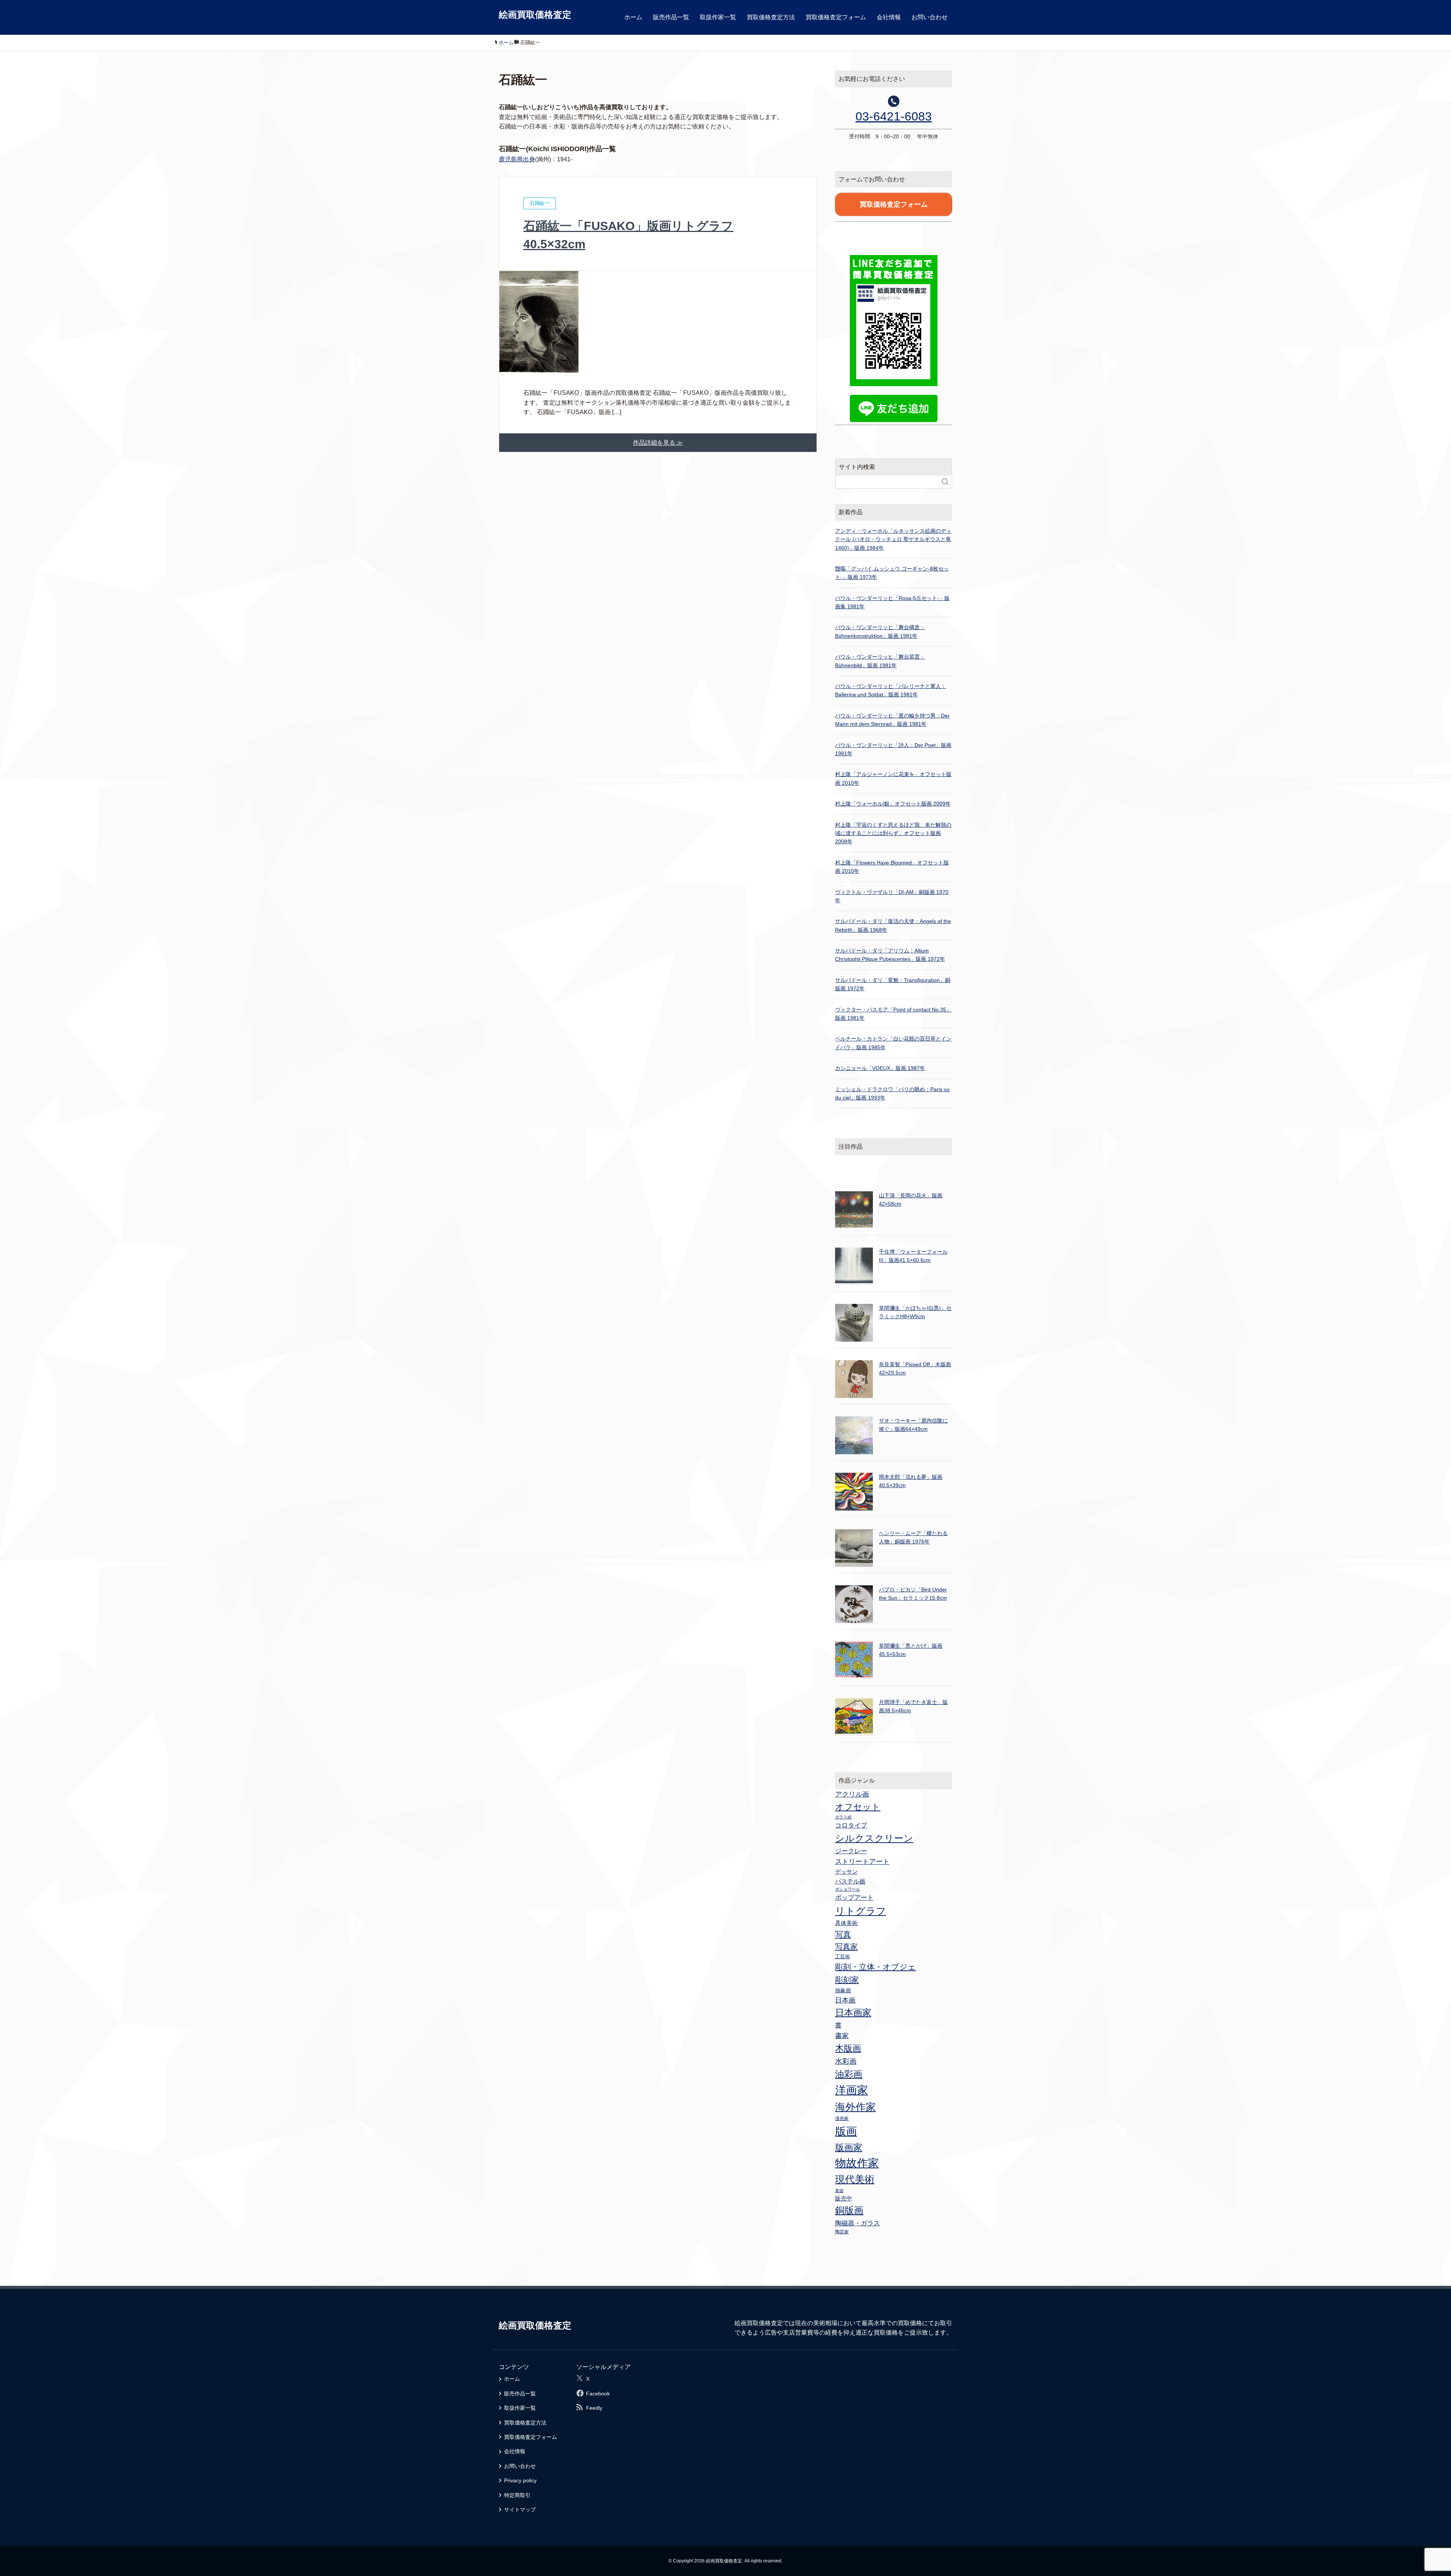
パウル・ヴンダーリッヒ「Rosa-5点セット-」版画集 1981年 (892, 602)
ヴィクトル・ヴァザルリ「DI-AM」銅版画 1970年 (892, 896)
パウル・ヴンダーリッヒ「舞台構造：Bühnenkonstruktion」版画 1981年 (880, 631)
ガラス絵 (843, 1817)
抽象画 (843, 1990)
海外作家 (855, 2107)
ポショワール (848, 1889)
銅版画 (849, 2210)
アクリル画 (852, 1794)
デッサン (846, 1872)
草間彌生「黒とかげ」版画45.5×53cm (911, 1650)
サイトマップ (520, 2510)
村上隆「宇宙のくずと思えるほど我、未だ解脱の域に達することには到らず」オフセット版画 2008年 (893, 833)
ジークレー (851, 1851)
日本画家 (853, 2012)
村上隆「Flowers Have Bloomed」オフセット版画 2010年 (892, 867)
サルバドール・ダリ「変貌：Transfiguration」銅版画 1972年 (893, 984)
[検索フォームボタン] (945, 482)
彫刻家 (847, 1980)
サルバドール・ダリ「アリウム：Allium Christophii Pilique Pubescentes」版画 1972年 (890, 955)
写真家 (846, 1947)
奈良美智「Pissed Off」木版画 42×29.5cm (915, 1368)
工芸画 (842, 1957)
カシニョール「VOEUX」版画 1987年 (880, 1068)
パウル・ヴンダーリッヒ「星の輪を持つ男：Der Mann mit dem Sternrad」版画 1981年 (892, 720)
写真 (843, 1934)
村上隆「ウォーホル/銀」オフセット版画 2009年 (893, 804)
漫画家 (842, 2118)
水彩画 (846, 2061)
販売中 (844, 2198)
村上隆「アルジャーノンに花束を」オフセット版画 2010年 (893, 778)
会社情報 (889, 17)
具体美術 (846, 1923)
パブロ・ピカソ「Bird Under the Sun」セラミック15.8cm (913, 1594)
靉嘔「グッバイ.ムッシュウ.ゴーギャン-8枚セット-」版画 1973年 (892, 573)
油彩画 (849, 2074)
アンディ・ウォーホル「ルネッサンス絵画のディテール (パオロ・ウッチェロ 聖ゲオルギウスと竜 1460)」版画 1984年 (893, 539)
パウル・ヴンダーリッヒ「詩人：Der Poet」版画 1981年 (893, 749)
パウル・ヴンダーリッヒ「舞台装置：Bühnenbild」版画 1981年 (880, 661)
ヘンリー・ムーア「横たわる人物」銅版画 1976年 (913, 1537)
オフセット (858, 1807)
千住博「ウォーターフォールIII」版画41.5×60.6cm (913, 1256)
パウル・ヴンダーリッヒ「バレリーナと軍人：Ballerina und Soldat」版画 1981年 (891, 690)
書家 (842, 2036)
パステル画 (850, 1881)
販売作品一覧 (671, 17)
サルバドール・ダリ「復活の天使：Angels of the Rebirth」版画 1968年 (893, 925)
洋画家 (852, 2090)
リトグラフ (861, 1911)
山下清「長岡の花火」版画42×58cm (911, 1200)
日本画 (845, 2000)
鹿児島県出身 (517, 159)
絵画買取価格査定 (535, 15)
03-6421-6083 (894, 116)
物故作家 (857, 2163)
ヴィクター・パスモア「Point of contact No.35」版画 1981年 (893, 1014)
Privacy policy (520, 2480)
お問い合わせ (930, 17)
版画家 (849, 2147)
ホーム (633, 17)
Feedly (594, 2408)
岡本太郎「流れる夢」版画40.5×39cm (911, 1481)
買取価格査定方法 (771, 17)
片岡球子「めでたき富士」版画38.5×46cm (913, 1706)
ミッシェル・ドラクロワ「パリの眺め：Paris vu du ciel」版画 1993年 (892, 1093)
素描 (839, 2191)
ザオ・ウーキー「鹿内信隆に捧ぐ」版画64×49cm (913, 1425)
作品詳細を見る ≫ (658, 443)
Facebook (598, 2394)
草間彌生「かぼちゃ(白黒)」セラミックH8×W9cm (915, 1312)
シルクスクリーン (874, 1838)
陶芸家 (842, 2232)
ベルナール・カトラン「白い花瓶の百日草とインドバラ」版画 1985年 (893, 1043)
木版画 (848, 2048)
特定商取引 (517, 2495)
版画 (846, 2131)
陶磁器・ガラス (858, 2223)
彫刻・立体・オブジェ (876, 1967)
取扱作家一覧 (718, 17)
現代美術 (855, 2179)
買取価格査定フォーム (836, 17)
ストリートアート (862, 1862)
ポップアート (854, 1897)
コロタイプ (851, 1825)
